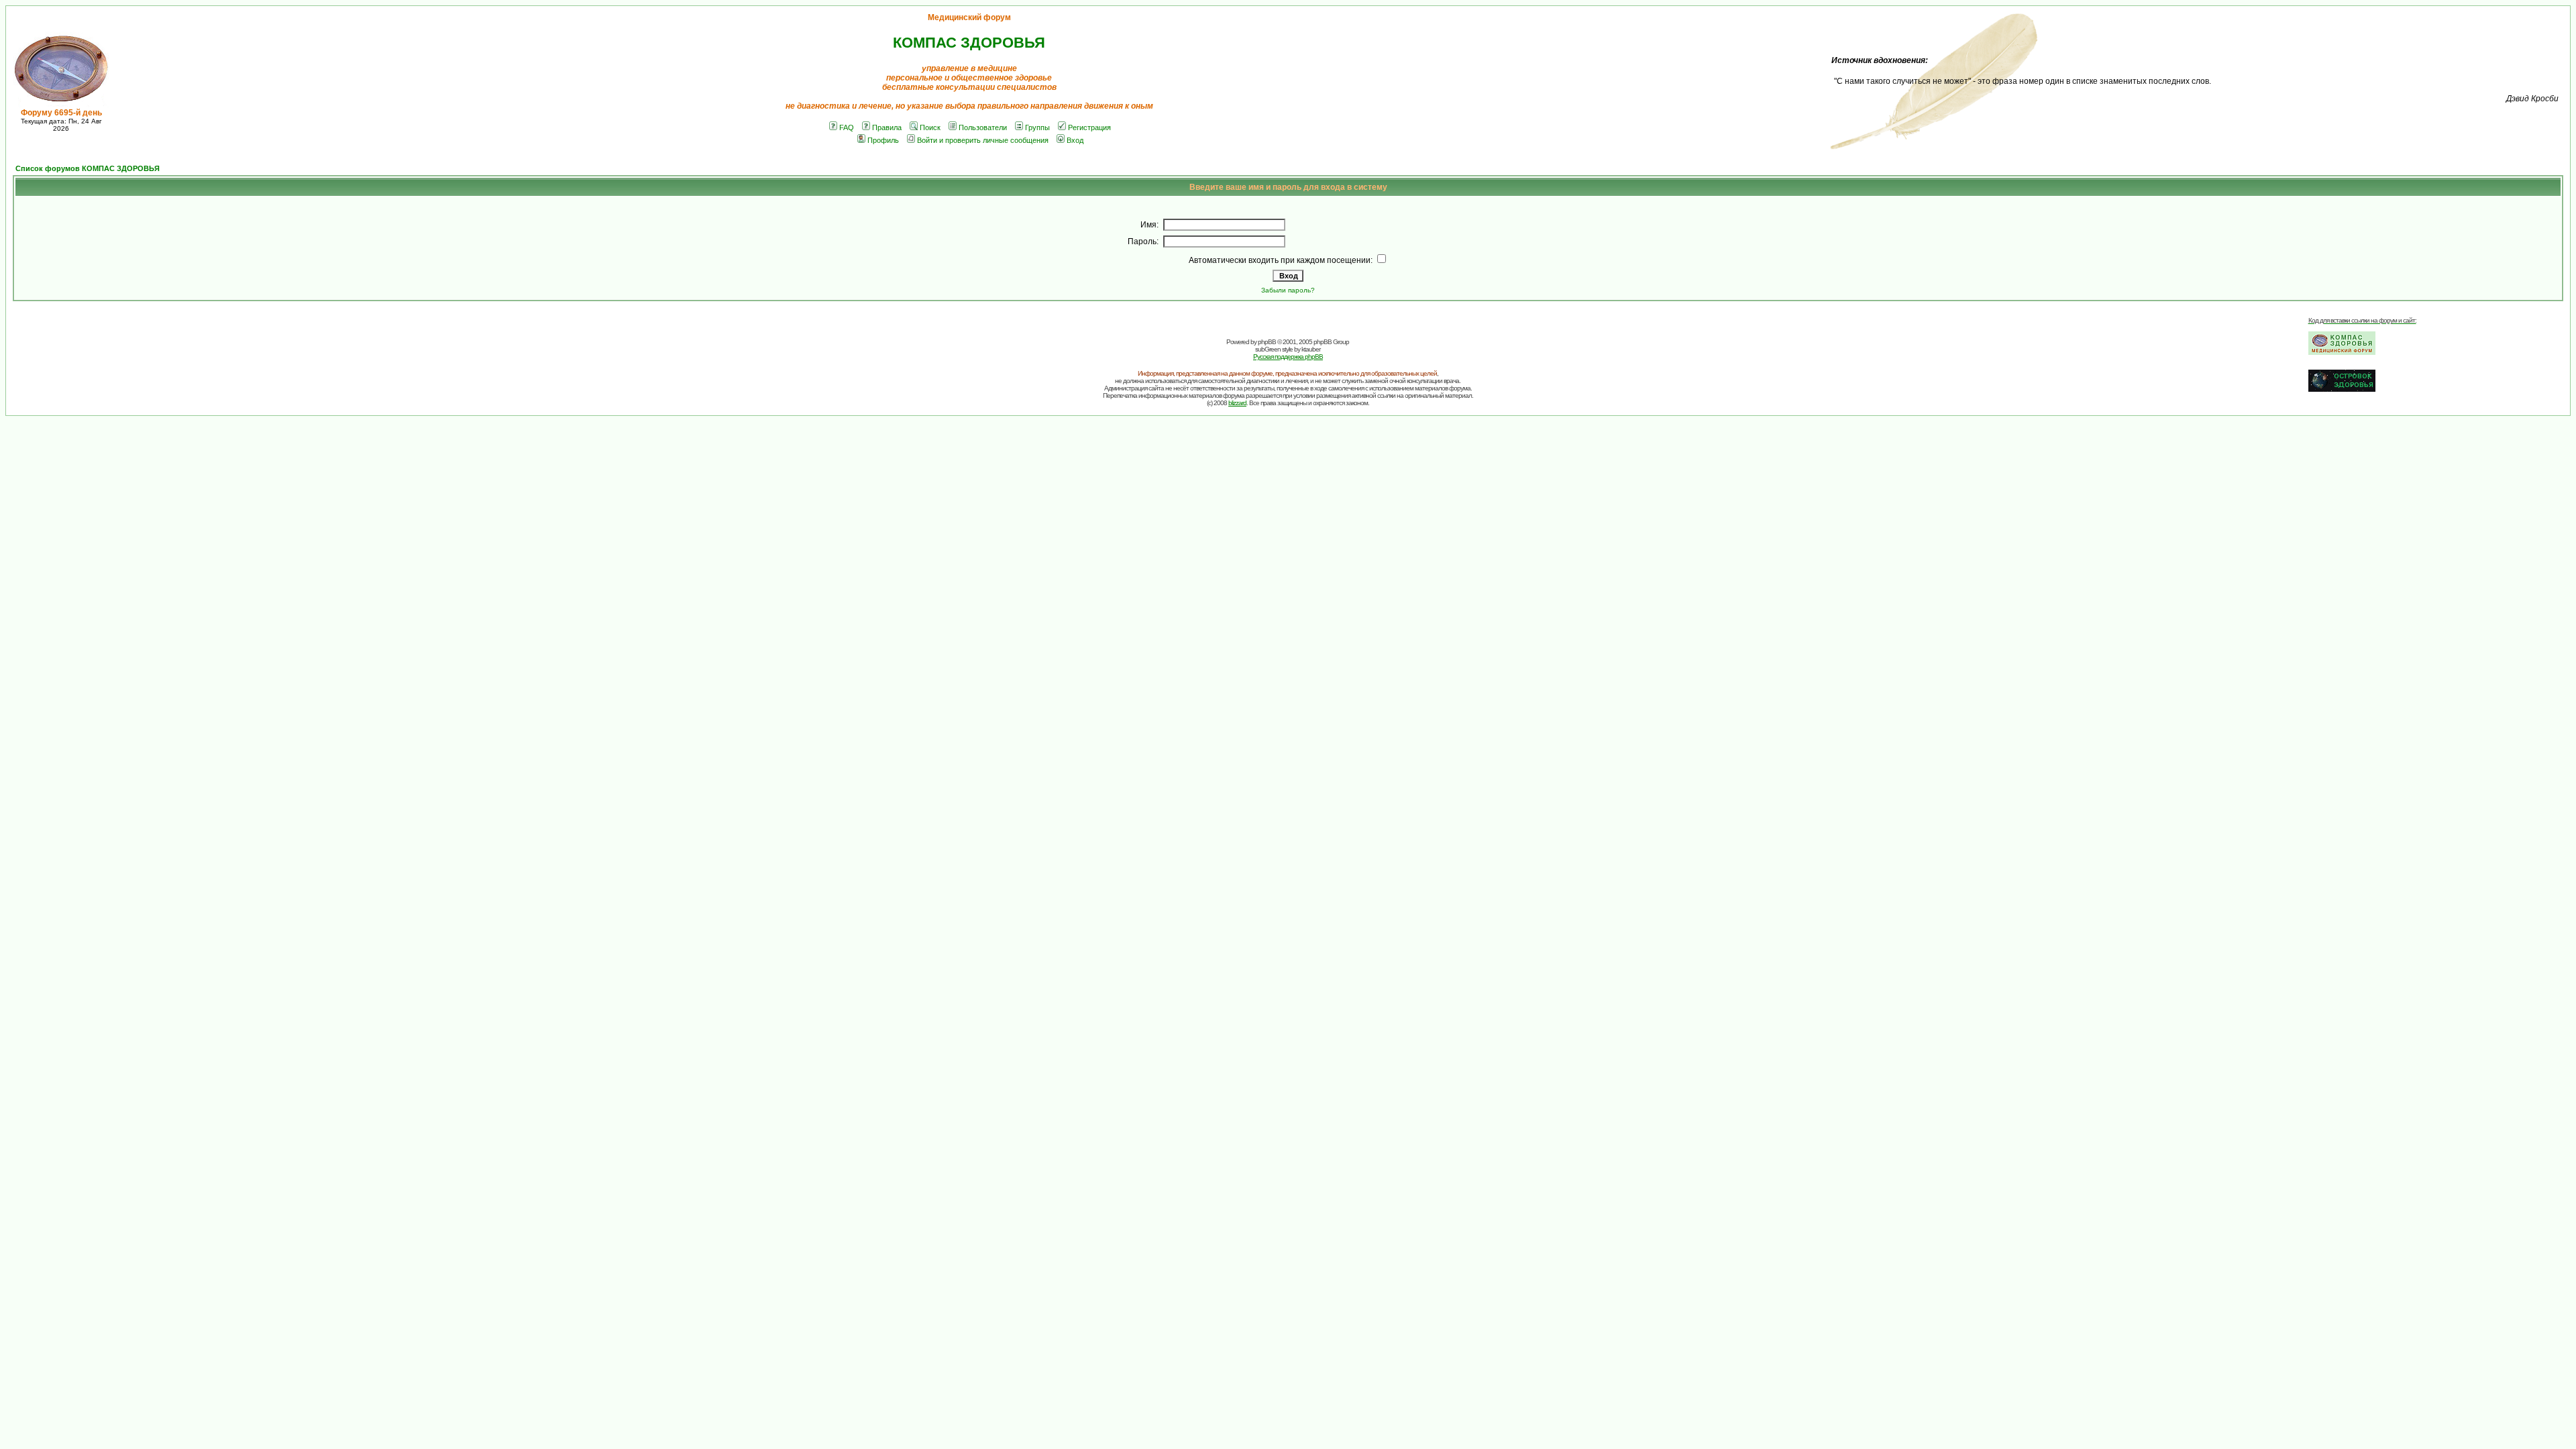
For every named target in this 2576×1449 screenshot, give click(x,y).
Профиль (883, 140)
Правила (887, 127)
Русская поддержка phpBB (1288, 357)
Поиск (930, 127)
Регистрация (1089, 127)
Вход (1075, 140)
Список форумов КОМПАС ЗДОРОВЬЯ (88, 168)
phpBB (1267, 342)
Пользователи (983, 127)
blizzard (1237, 403)
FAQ (847, 127)
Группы (1037, 127)
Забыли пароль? (1288, 290)
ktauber (1311, 349)
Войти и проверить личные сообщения (983, 140)
